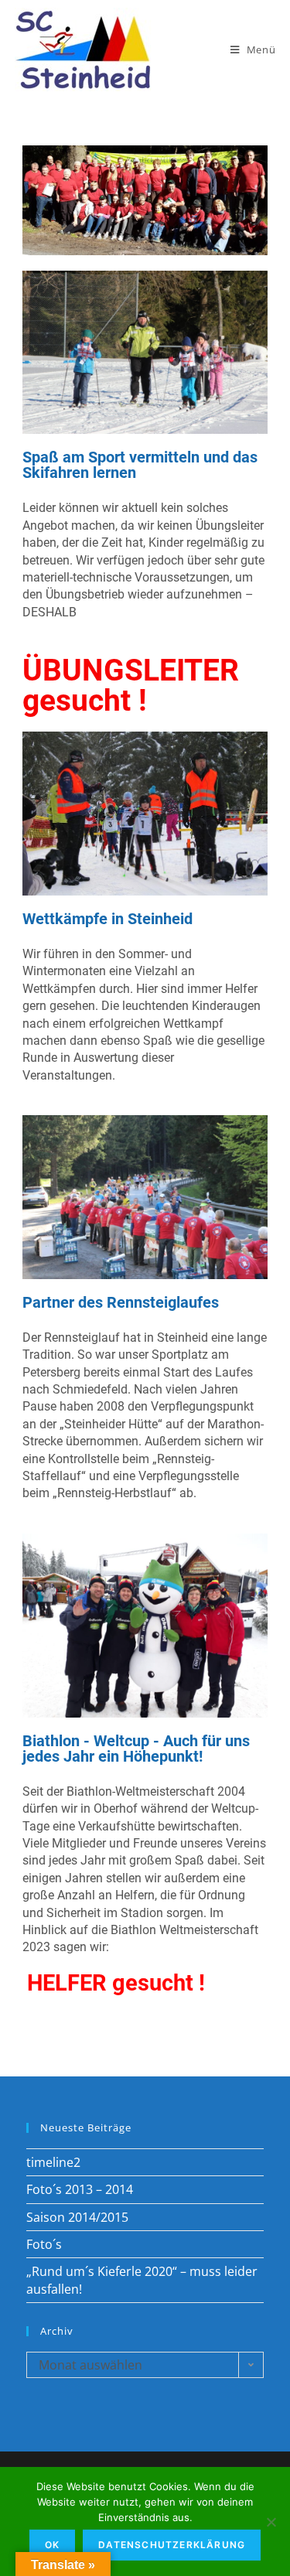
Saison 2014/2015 (77, 2217)
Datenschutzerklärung (172, 2545)
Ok (52, 2545)
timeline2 (53, 2162)
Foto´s (44, 2244)
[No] (271, 2522)
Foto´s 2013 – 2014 (80, 2189)
